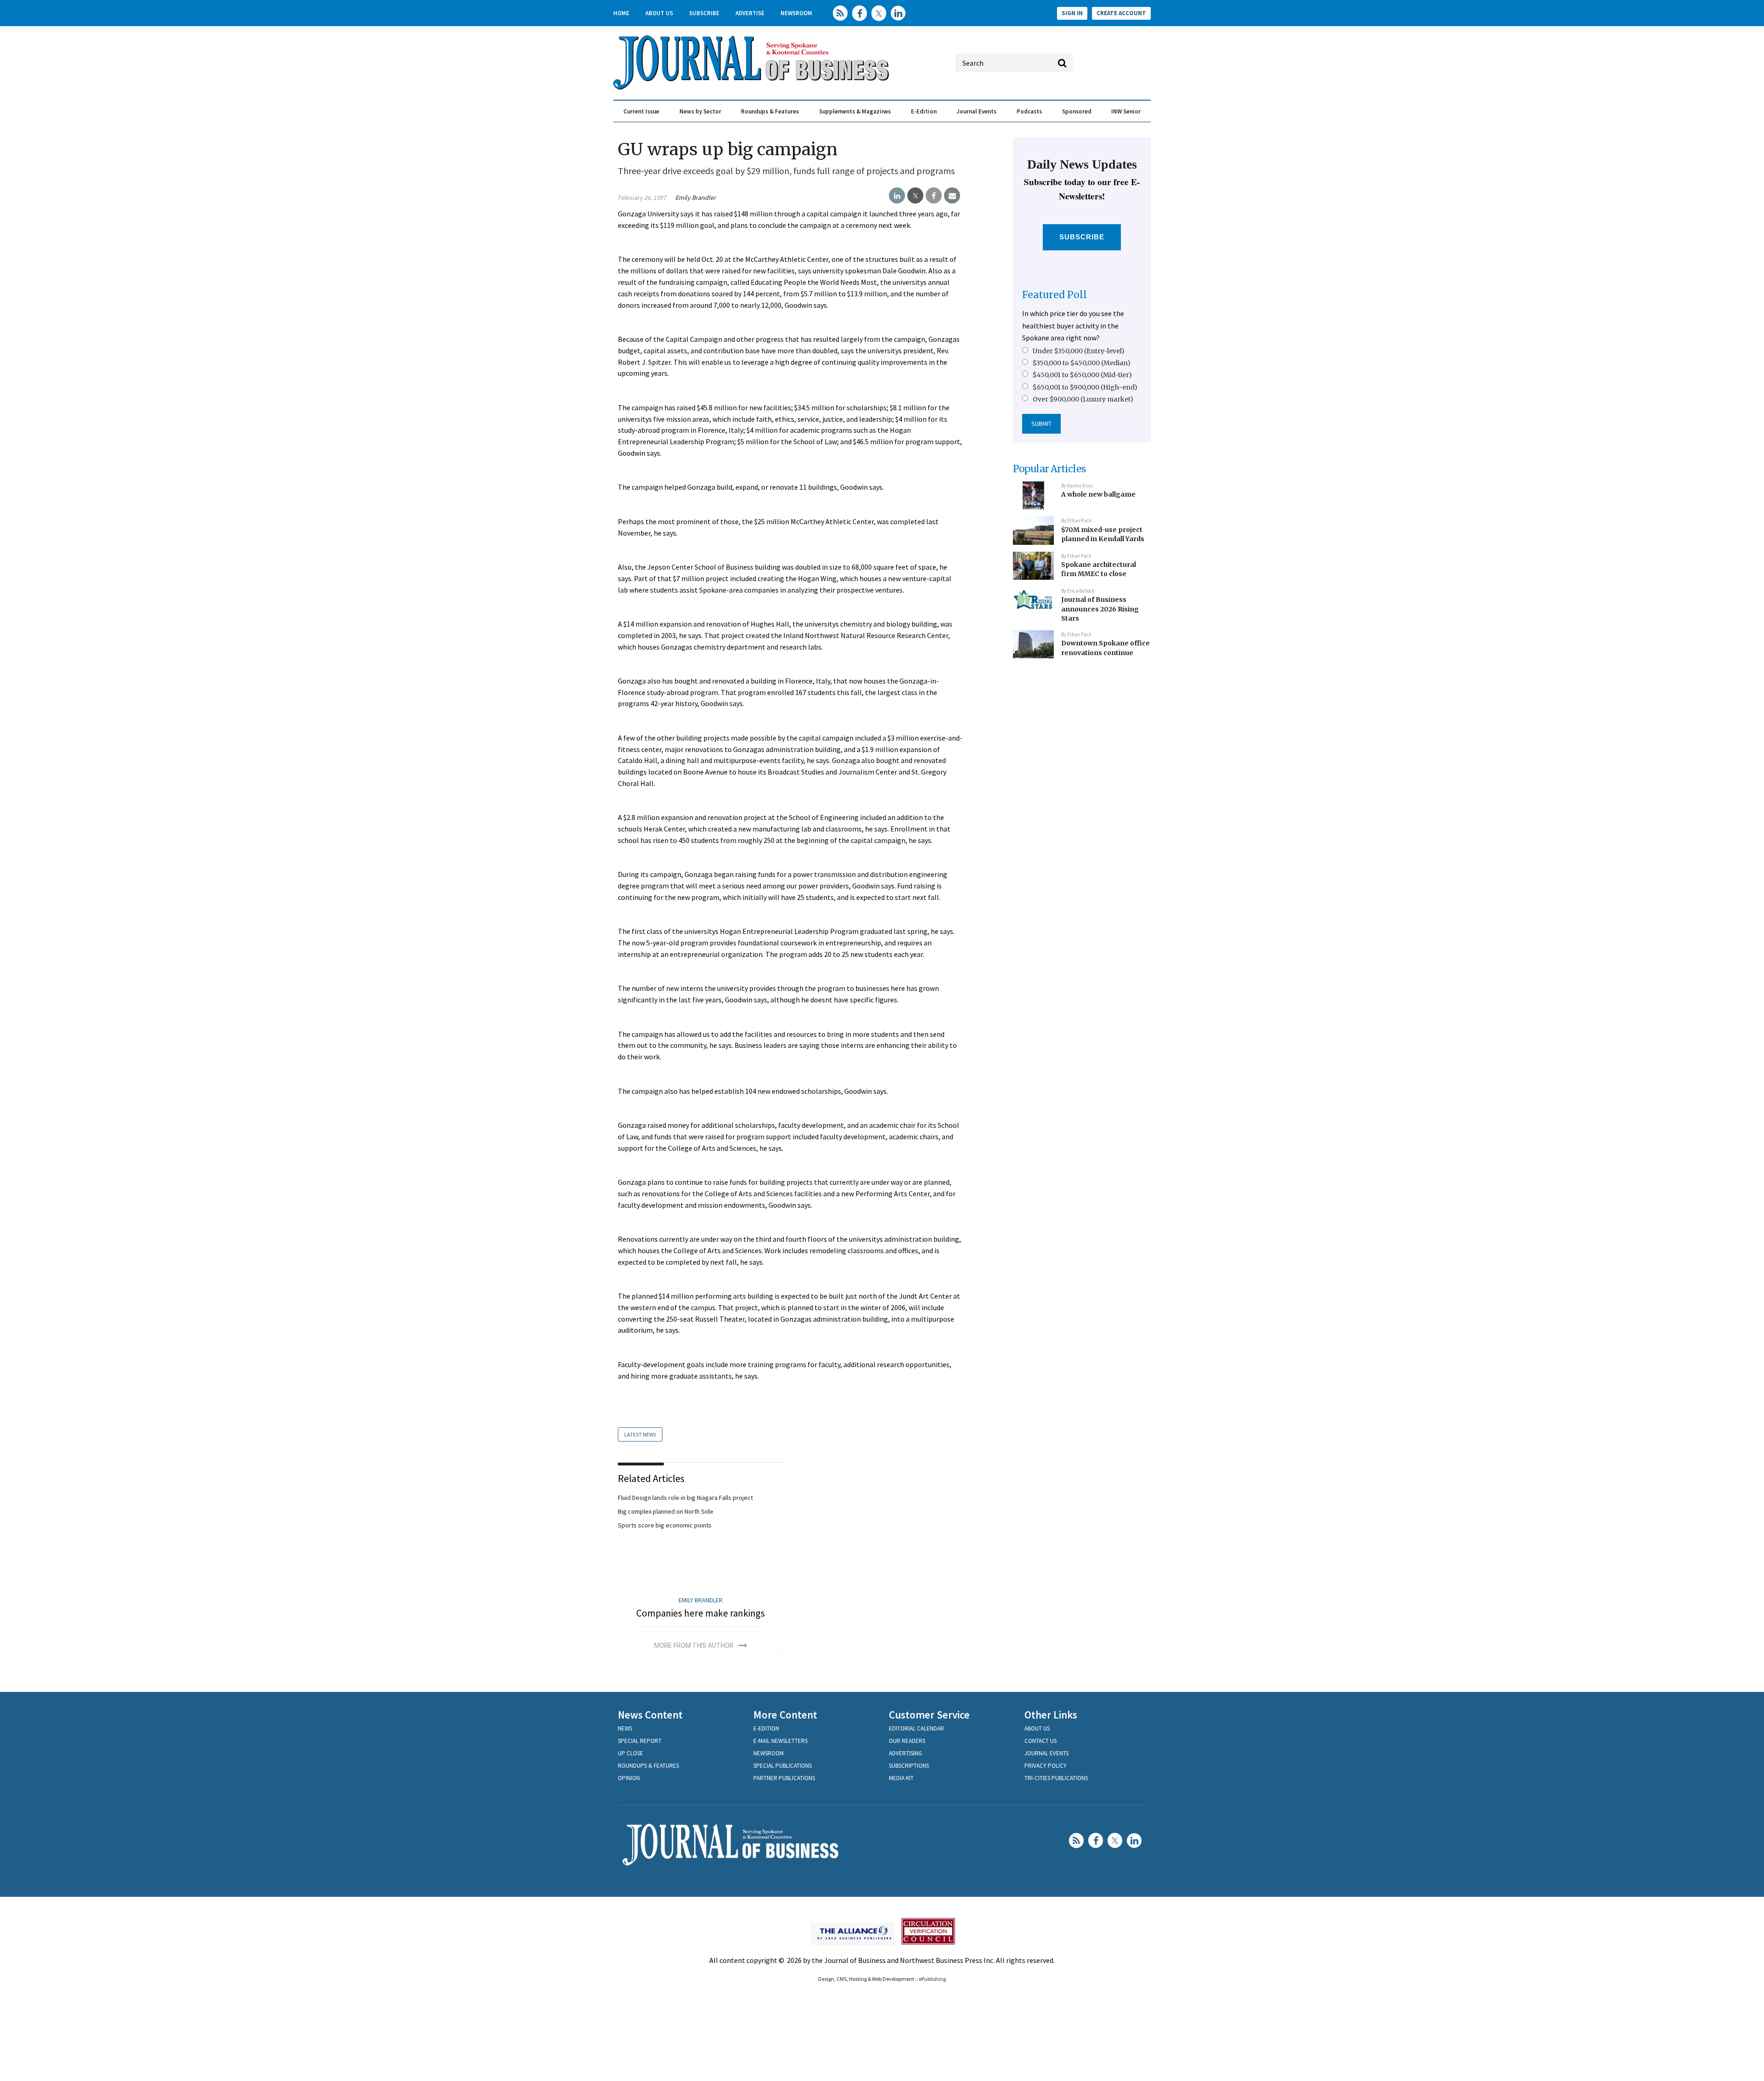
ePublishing (932, 1979)
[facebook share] (934, 196)
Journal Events (976, 111)
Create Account (1121, 13)
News (625, 1728)
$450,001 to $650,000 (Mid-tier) (1082, 375)
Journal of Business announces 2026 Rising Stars (1100, 609)
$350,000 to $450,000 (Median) (1082, 363)
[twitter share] (915, 196)
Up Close (630, 1753)
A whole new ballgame (1098, 494)
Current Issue (641, 111)
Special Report (640, 1741)
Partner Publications (784, 1778)
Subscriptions (909, 1766)
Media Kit (901, 1778)
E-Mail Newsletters (780, 1741)
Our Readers (907, 1741)
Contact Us (1040, 1741)
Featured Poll (1054, 295)
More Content (785, 1715)
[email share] (952, 196)
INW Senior (1126, 111)
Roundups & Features (770, 111)
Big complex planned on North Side (666, 1511)
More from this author (694, 1646)
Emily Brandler (695, 198)
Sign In (1072, 13)
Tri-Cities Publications (1056, 1778)
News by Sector (700, 111)
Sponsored (1077, 111)
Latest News (640, 1434)
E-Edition (924, 111)
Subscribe (704, 13)
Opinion (629, 1778)
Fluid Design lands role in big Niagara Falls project (685, 1498)
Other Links (1051, 1715)
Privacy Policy (1046, 1766)
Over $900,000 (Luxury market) (1083, 399)
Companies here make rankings (701, 1613)
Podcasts (1029, 111)
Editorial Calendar (916, 1728)
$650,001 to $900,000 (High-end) (1085, 387)
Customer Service (929, 1715)
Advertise (750, 13)
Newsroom (796, 13)
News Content (650, 1715)
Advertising (905, 1753)
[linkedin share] (897, 196)
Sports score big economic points (665, 1525)
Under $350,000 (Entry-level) (1079, 351)
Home (621, 13)
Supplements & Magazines (855, 111)
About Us (659, 13)
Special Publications (783, 1766)
